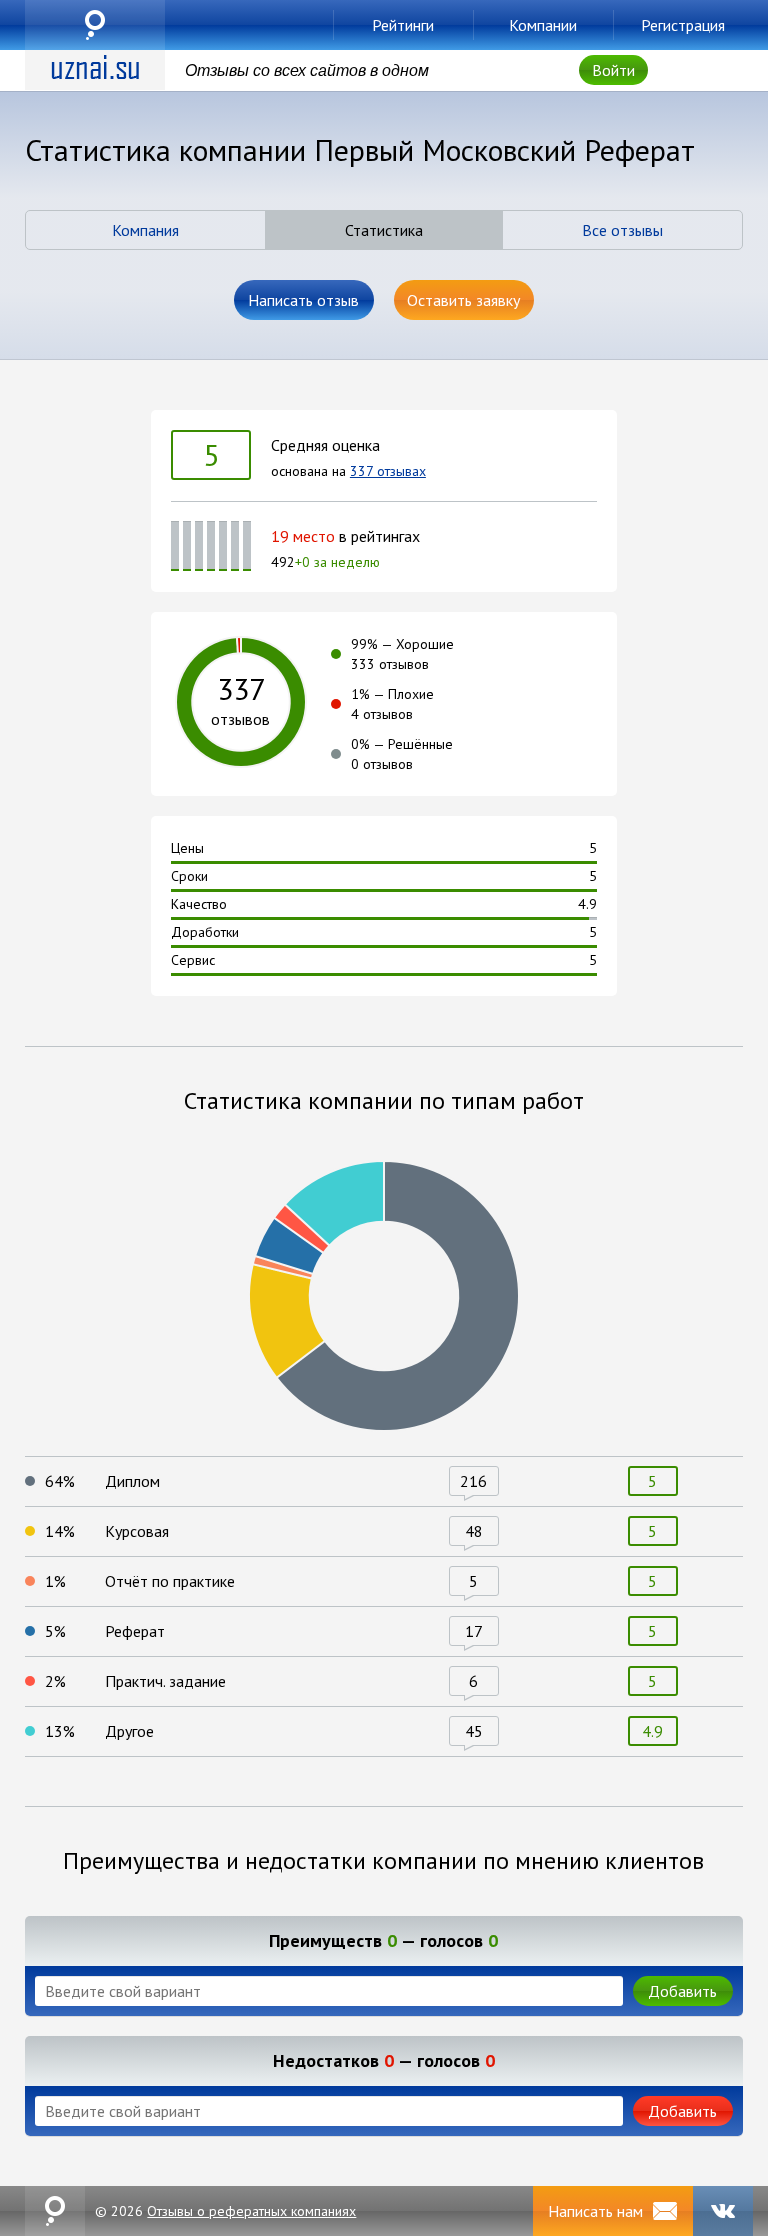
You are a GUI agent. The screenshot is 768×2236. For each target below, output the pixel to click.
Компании (543, 25)
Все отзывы (622, 230)
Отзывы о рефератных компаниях (251, 2211)
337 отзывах (388, 471)
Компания (145, 230)
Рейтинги (403, 25)
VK (723, 2211)
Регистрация (683, 25)
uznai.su (95, 25)
